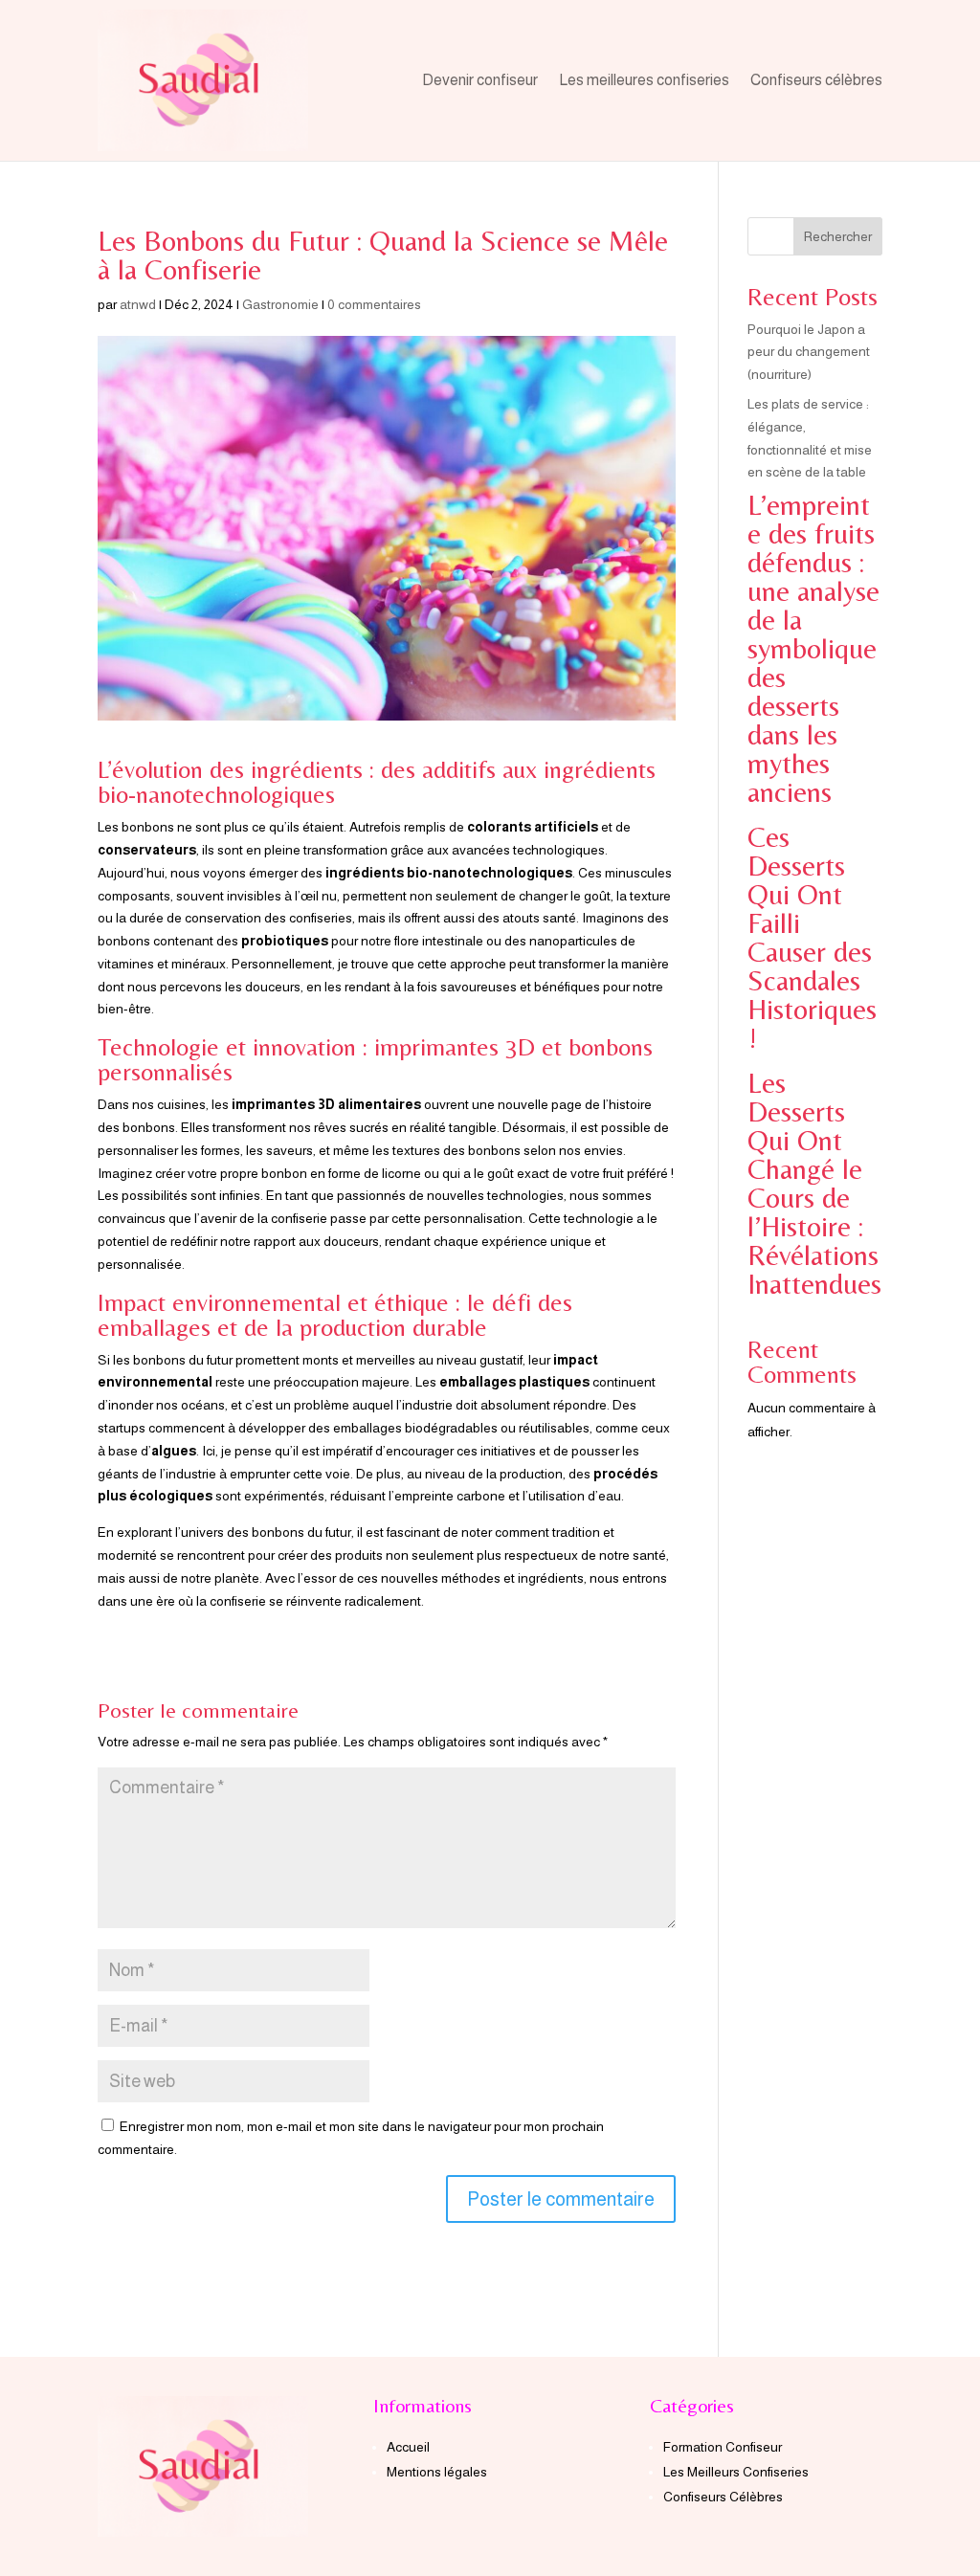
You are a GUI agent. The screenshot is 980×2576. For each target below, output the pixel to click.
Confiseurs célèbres (816, 80)
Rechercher (838, 236)
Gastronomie (280, 304)
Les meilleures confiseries (644, 80)
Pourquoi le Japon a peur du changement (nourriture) (809, 352)
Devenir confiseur (480, 80)
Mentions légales (437, 2472)
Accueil (408, 2447)
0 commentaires (374, 304)
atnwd (138, 304)
